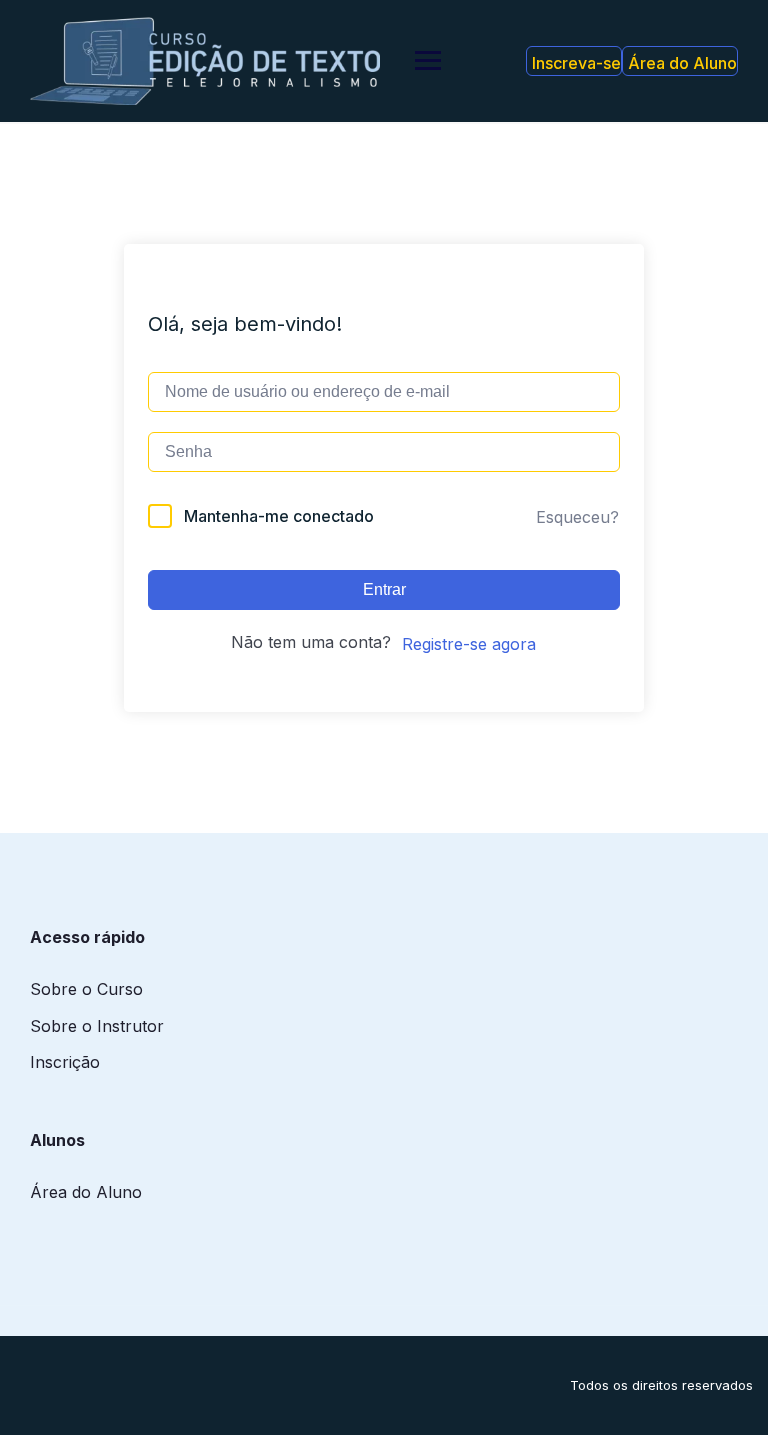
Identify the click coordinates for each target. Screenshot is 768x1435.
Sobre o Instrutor (97, 1026)
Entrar (384, 589)
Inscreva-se (576, 63)
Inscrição (65, 1062)
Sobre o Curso (86, 989)
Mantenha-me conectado (279, 516)
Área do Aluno (682, 63)
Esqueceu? (577, 517)
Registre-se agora (469, 644)
